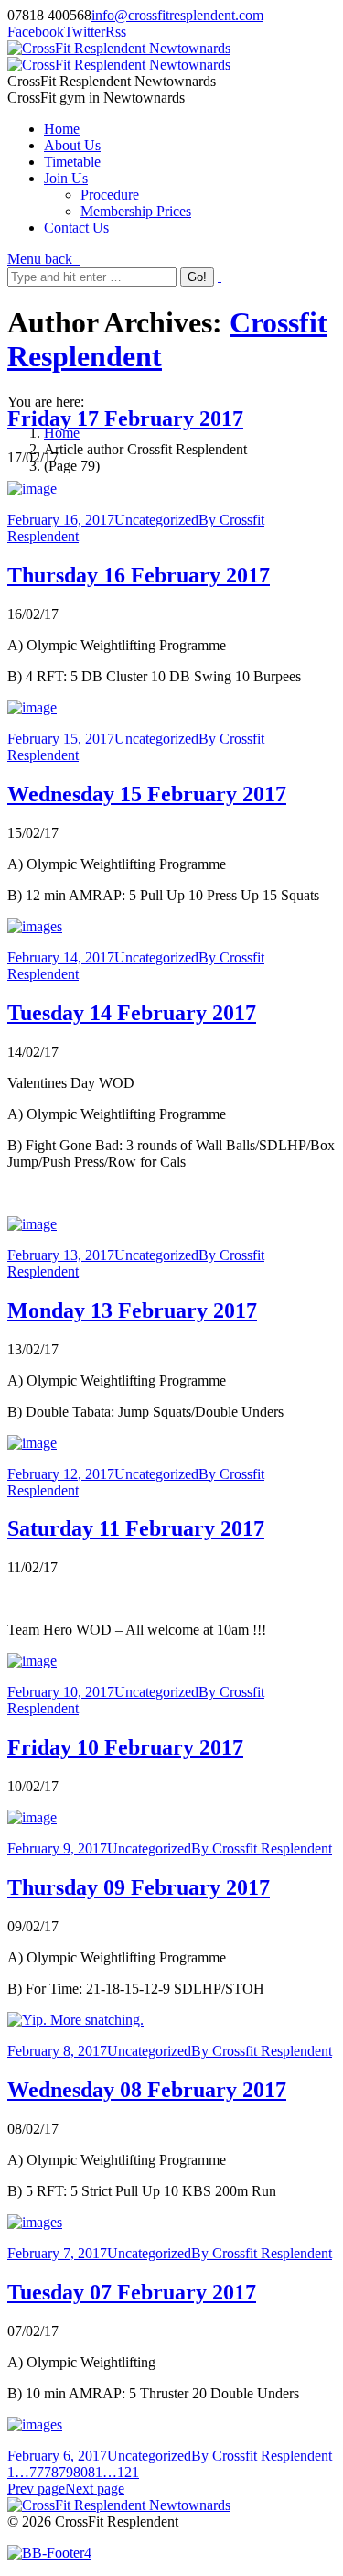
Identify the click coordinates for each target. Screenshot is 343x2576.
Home (62, 433)
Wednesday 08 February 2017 (147, 2090)
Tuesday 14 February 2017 (132, 1013)
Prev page (36, 2489)
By (262, 1848)
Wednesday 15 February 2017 (147, 794)
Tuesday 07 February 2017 (132, 2292)
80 (80, 2472)
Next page (95, 2489)
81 (95, 2472)
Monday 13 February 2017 (132, 1310)
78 (51, 2472)
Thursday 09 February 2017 (139, 1887)
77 (37, 2472)
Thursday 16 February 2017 (139, 575)
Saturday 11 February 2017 (136, 1528)
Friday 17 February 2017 (125, 418)
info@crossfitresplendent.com (177, 15)
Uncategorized (156, 520)
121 (128, 2472)
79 (66, 2472)
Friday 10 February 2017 (125, 1747)
